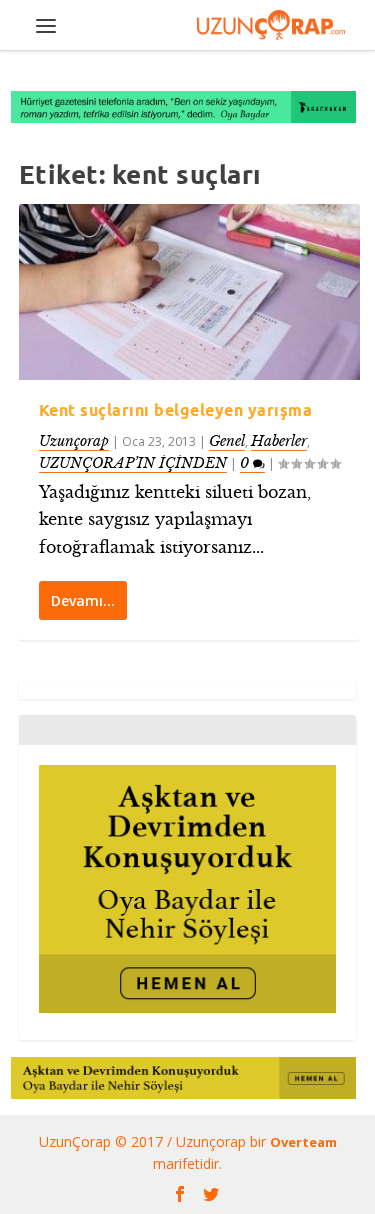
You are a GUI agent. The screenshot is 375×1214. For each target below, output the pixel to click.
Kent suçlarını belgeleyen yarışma (176, 410)
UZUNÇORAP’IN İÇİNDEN (133, 463)
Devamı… (83, 600)
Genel (227, 441)
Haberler (279, 441)
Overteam (303, 1142)
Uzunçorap (74, 441)
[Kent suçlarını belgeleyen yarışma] (190, 292)
